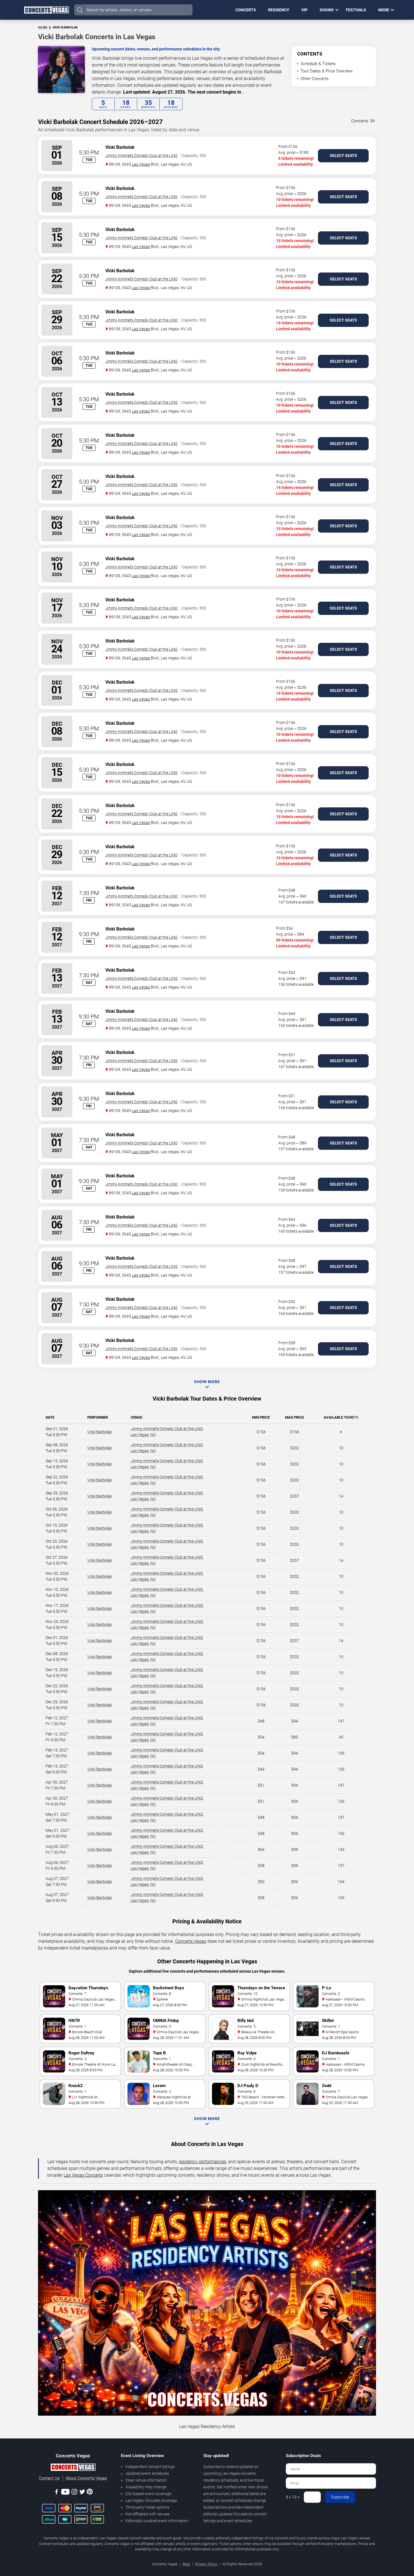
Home (43, 27)
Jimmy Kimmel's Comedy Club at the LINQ (141, 156)
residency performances (202, 2162)
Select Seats (343, 156)
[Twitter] (82, 2493)
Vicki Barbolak (100, 1432)
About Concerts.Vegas (86, 2478)
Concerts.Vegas (191, 1941)
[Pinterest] (90, 2493)
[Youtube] (65, 2493)
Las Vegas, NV (143, 1435)
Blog (186, 2564)
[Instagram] (74, 2493)
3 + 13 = (293, 2497)
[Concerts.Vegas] (73, 2468)
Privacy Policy (206, 2564)
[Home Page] (46, 10)
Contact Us (49, 2478)
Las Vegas (141, 164)
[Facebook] (57, 2493)
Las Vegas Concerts (83, 2175)
